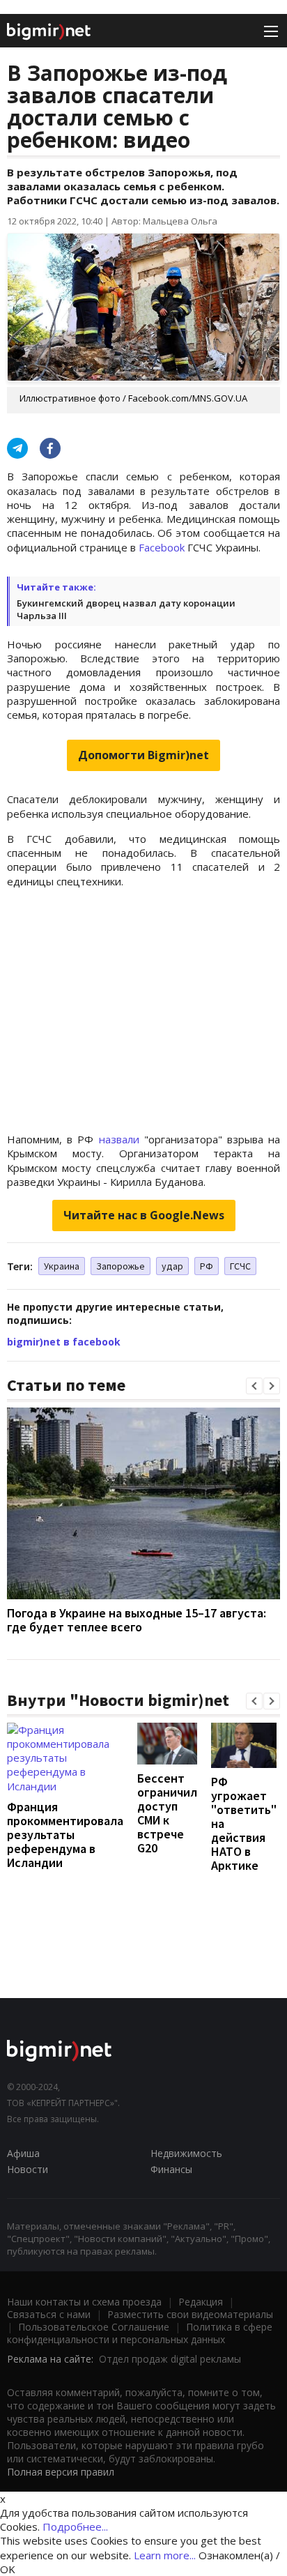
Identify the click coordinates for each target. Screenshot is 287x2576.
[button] (254, 1386)
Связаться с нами (49, 2314)
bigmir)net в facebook (64, 1342)
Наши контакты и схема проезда (84, 2302)
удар (172, 1266)
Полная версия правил (61, 2472)
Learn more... (165, 2555)
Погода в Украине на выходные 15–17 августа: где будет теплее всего (137, 1620)
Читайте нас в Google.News (144, 1215)
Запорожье (121, 1266)
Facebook (162, 547)
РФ (207, 1266)
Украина (62, 1266)
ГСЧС (240, 1266)
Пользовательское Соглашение (94, 2327)
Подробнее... (75, 2527)
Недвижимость (186, 2153)
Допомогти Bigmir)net (143, 755)
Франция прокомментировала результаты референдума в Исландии (65, 1835)
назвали (119, 1139)
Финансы (171, 2169)
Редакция (201, 2302)
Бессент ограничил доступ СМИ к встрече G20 (167, 1813)
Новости (28, 2169)
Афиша (23, 2153)
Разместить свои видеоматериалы (190, 2314)
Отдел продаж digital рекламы (170, 2359)
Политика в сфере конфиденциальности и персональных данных (140, 2333)
